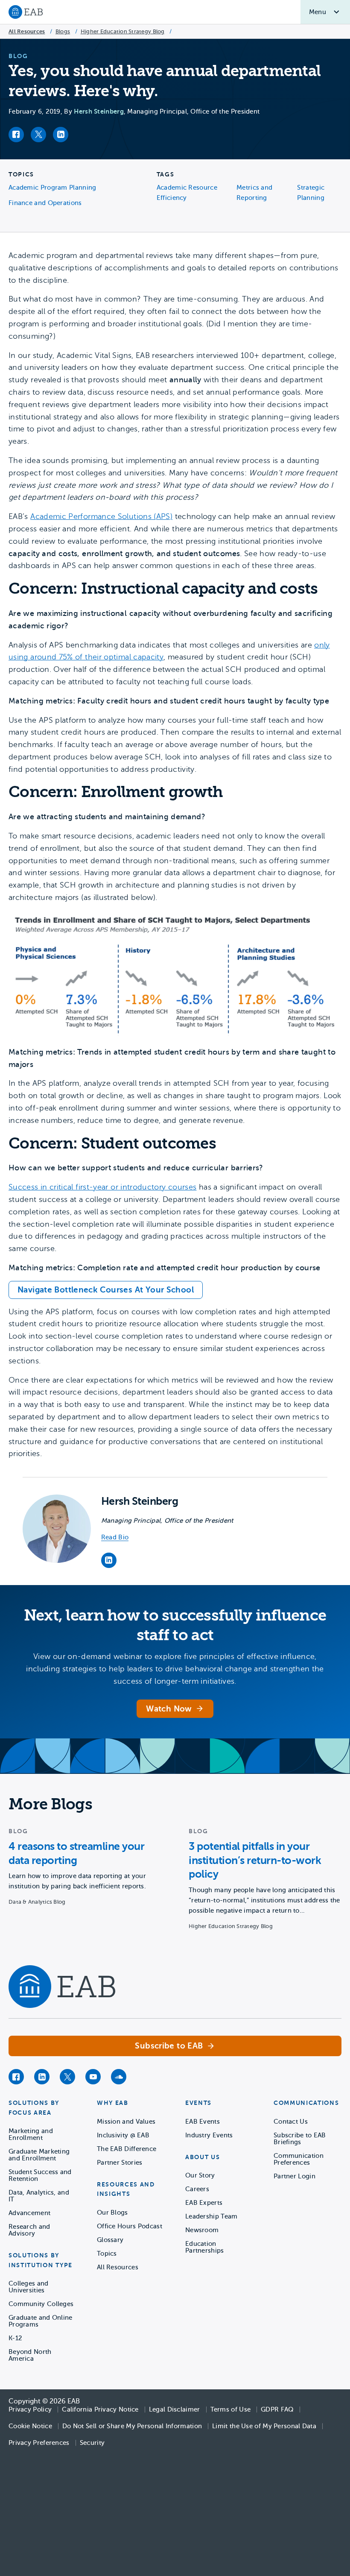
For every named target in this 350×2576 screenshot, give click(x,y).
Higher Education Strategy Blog (123, 31)
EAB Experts (204, 2203)
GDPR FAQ (277, 2409)
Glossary (110, 2240)
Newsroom (202, 2230)
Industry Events (209, 2135)
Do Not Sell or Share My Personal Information (132, 2426)
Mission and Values (126, 2122)
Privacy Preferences (39, 2443)
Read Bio (115, 1537)
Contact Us (291, 2122)
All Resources (27, 31)
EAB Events (203, 2122)
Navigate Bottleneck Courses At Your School (106, 1290)
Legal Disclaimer (175, 2409)
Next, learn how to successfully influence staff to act (175, 1625)
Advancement (29, 2213)
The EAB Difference (127, 2149)
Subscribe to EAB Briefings (300, 2139)
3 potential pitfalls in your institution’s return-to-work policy (255, 1860)
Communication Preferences (299, 2159)
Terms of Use (231, 2409)
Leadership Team (211, 2216)
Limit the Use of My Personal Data (264, 2426)
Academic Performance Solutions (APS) (101, 516)
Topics (107, 2254)
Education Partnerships (205, 2247)
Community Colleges (41, 2304)
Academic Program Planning (52, 188)
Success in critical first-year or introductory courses (102, 1187)
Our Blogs (112, 2213)
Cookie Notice (30, 2426)
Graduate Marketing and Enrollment (39, 2155)
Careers (197, 2189)
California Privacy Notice (100, 2409)
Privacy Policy (30, 2409)
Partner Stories (120, 2163)
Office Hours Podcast (130, 2226)
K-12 (15, 2338)
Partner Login (295, 2176)
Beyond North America (30, 2355)
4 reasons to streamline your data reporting (76, 1853)
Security (92, 2443)
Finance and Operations (45, 203)
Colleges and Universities (29, 2287)
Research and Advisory (29, 2230)
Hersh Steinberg (99, 111)
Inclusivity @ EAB (123, 2135)
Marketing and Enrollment (31, 2134)
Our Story (200, 2175)
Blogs (63, 31)
